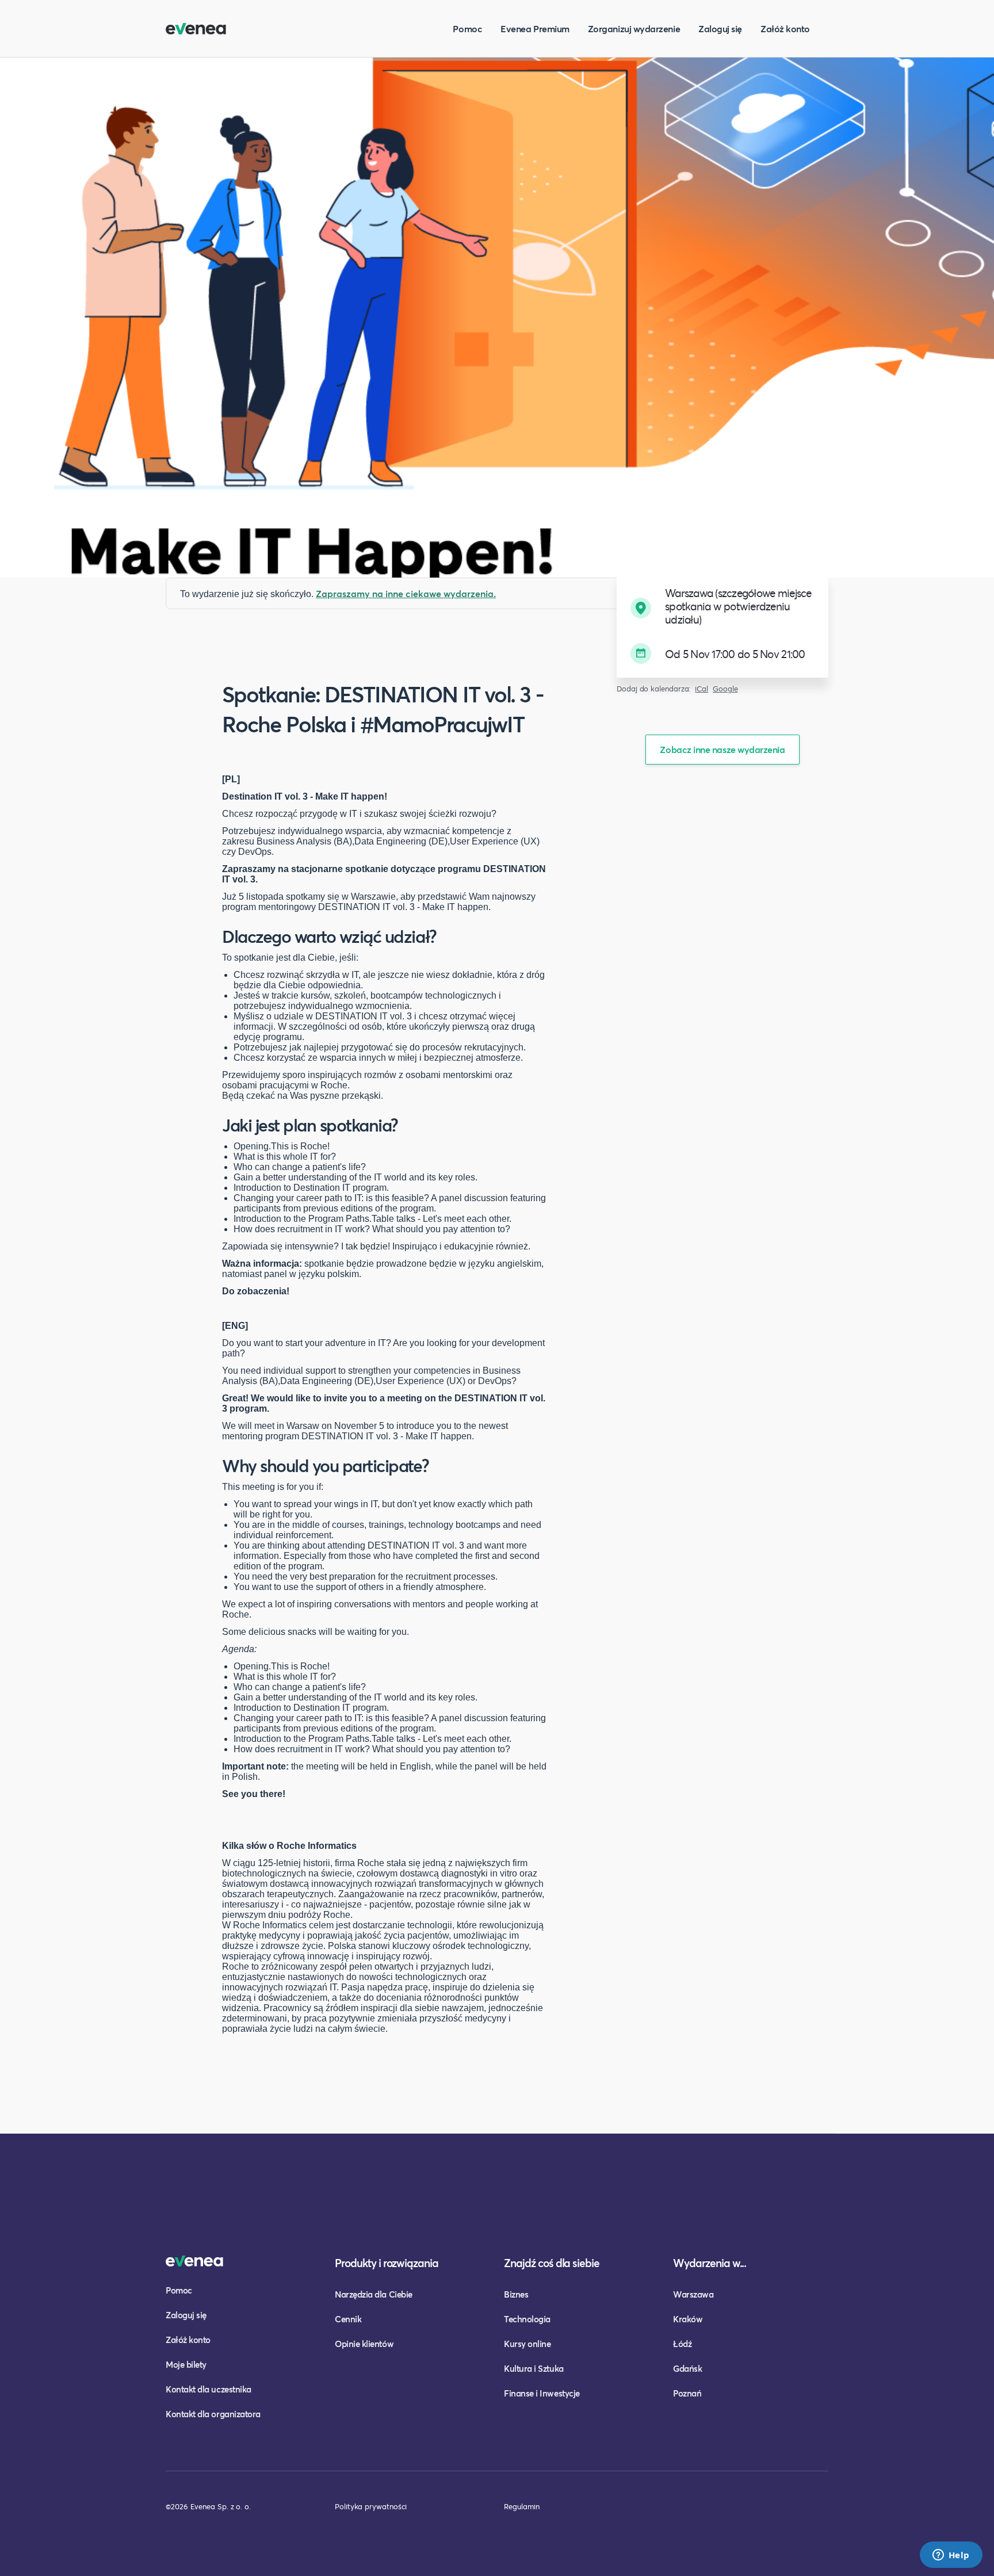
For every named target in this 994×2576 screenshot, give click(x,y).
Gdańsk (687, 2368)
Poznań (687, 2393)
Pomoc (467, 28)
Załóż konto (785, 28)
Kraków (688, 2319)
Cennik (348, 2319)
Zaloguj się (720, 28)
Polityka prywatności (371, 2506)
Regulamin (522, 2506)
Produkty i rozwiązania (387, 2263)
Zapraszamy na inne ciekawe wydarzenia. (406, 593)
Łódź (682, 2344)
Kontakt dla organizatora (213, 2414)
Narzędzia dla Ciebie (374, 2294)
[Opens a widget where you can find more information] (951, 2556)
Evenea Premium (535, 28)
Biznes (516, 2294)
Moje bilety (186, 2364)
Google (725, 689)
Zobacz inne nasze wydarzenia (722, 749)
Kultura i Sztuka (534, 2368)
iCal (701, 689)
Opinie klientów (364, 2344)
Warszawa (693, 2294)
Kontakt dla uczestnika (209, 2389)
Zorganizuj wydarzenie (634, 28)
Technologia (527, 2319)
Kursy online (527, 2344)
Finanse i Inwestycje (542, 2393)
